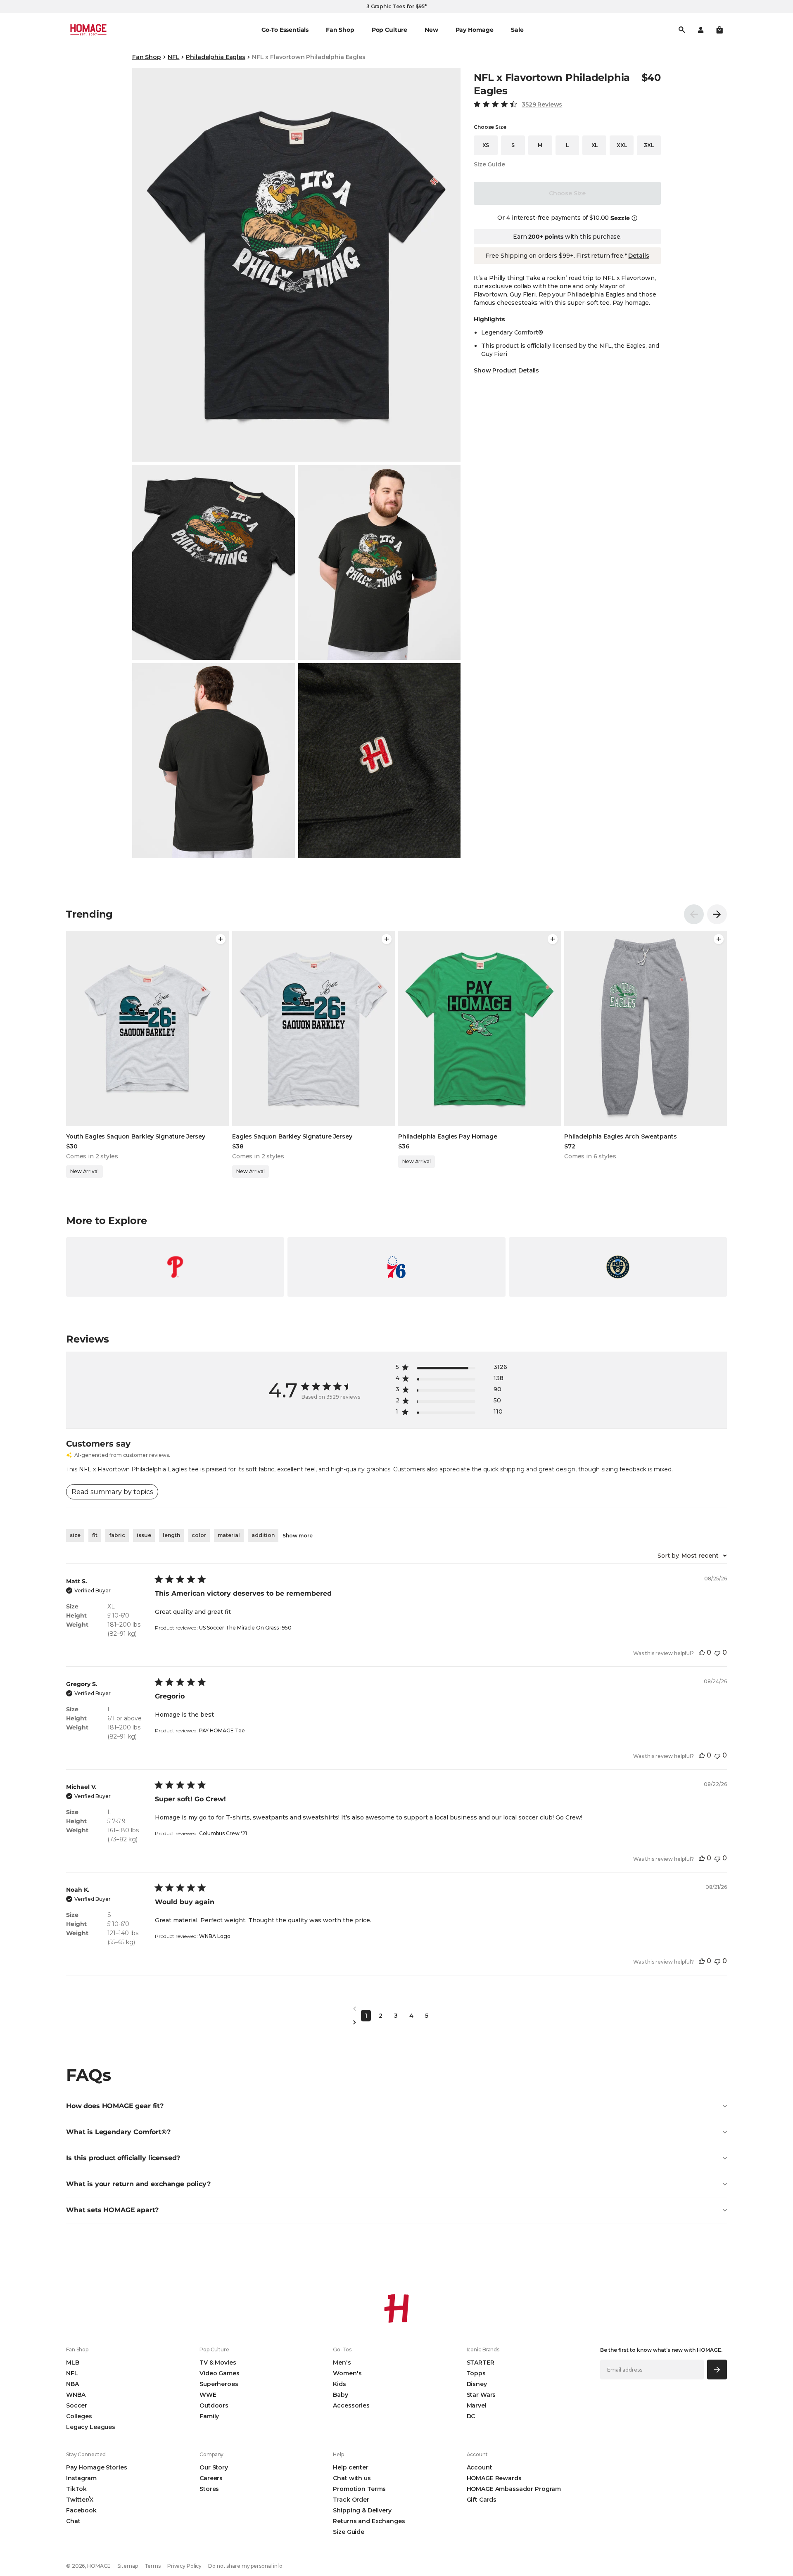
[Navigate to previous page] (396, 2009)
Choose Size (567, 193)
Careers (211, 2478)
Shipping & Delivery (362, 2510)
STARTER (481, 2363)
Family (209, 2416)
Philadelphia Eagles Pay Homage (448, 1136)
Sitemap (127, 2566)
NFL (174, 57)
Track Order (351, 2500)
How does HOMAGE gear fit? (115, 2106)
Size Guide (489, 164)
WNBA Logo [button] (215, 1936)
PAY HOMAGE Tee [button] (222, 1730)
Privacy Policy (184, 2566)
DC (471, 2416)
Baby (340, 2395)
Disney (477, 2384)
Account (480, 2467)
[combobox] (692, 1556)
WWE (208, 2395)
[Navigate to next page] (396, 2022)
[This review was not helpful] (717, 1652)
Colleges (79, 2416)
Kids (339, 2384)
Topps (476, 2373)
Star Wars (481, 2395)
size (75, 1535)
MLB (73, 2363)
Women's (347, 2373)
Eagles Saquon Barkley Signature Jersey (292, 1136)
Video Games (219, 2373)
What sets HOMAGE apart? (112, 2210)
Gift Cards (482, 2500)
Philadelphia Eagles (215, 57)
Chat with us (352, 2478)
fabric (117, 1535)
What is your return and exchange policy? (138, 2184)
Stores (209, 2489)
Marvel (477, 2405)
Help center (350, 2467)
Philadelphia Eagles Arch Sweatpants (621, 1136)
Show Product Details (506, 370)
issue (144, 1535)
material (229, 1535)
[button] (719, 30)
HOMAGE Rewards (494, 2478)
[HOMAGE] (88, 30)
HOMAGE (99, 2566)
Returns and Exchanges (369, 2521)
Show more (298, 1536)
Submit (717, 2369)
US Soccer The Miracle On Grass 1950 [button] (245, 1628)
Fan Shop (147, 57)
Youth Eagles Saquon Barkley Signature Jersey (136, 1136)
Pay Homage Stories (96, 2467)
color (199, 1535)
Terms (153, 2566)
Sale (517, 30)
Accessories (351, 2405)
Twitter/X (80, 2500)
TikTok (76, 2489)
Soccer (77, 2405)
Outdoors (214, 2405)
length (171, 1535)
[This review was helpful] (702, 1652)
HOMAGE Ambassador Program (514, 2489)
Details (639, 256)
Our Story (214, 2467)
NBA (72, 2384)
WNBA (76, 2395)
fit (95, 1535)
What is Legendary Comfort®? (118, 2132)
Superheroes (219, 2384)
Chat (73, 2521)
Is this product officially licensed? (123, 2158)
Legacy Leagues (91, 2427)
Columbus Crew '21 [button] (223, 1833)
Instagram (81, 2478)
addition (263, 1535)
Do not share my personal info (245, 2566)
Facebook (81, 2510)
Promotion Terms (359, 2489)
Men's (342, 2363)
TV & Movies (218, 2363)
